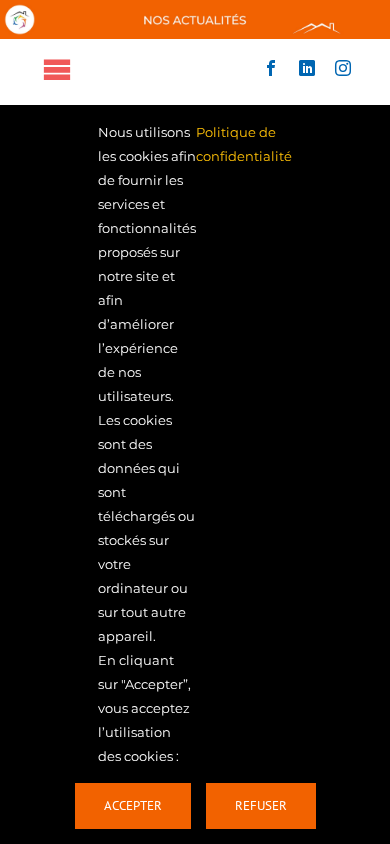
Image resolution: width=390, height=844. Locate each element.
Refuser (261, 805)
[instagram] (343, 68)
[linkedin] (307, 68)
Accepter (133, 805)
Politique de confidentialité (244, 144)
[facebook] (271, 68)
